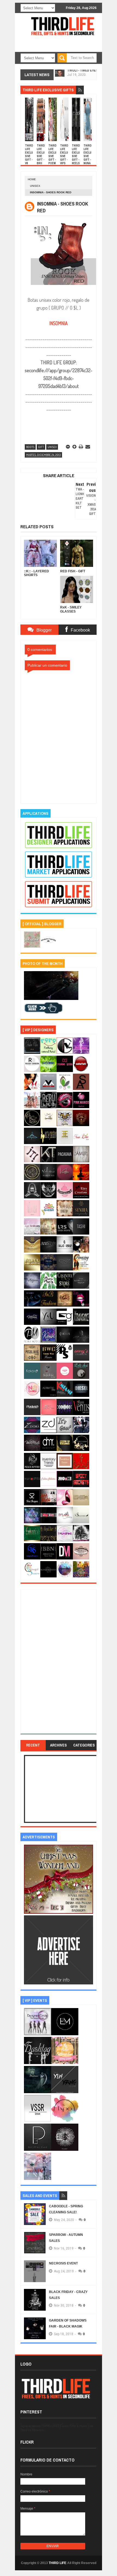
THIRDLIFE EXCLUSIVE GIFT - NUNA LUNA (88, 156)
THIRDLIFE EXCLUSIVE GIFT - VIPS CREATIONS (64, 158)
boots (30, 447)
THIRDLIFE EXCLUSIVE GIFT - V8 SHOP (29, 156)
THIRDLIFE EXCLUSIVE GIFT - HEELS (76, 154)
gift (41, 447)
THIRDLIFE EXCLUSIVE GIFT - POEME (53, 156)
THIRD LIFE (58, 2563)
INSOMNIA (59, 323)
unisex (35, 186)
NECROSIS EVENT (63, 2263)
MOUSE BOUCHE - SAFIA (85, 73)
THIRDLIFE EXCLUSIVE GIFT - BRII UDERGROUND (41, 160)
